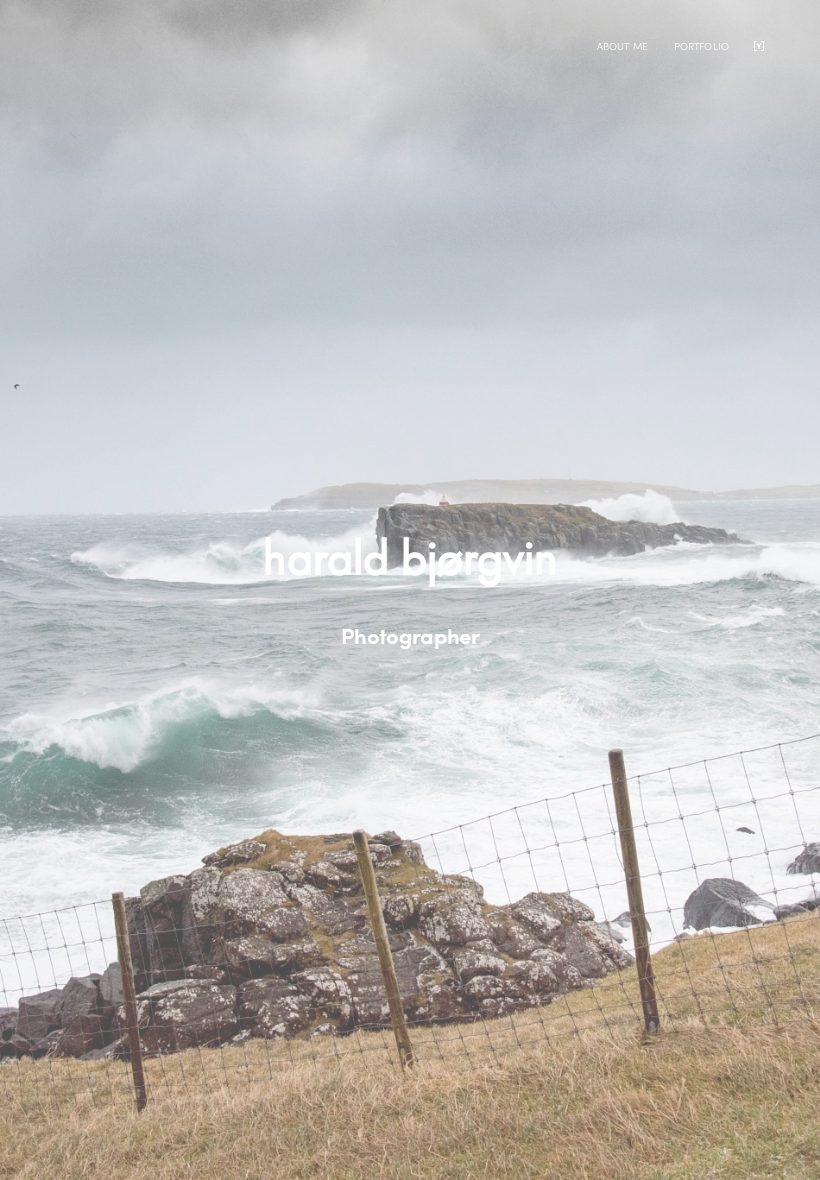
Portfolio (701, 46)
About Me (622, 46)
